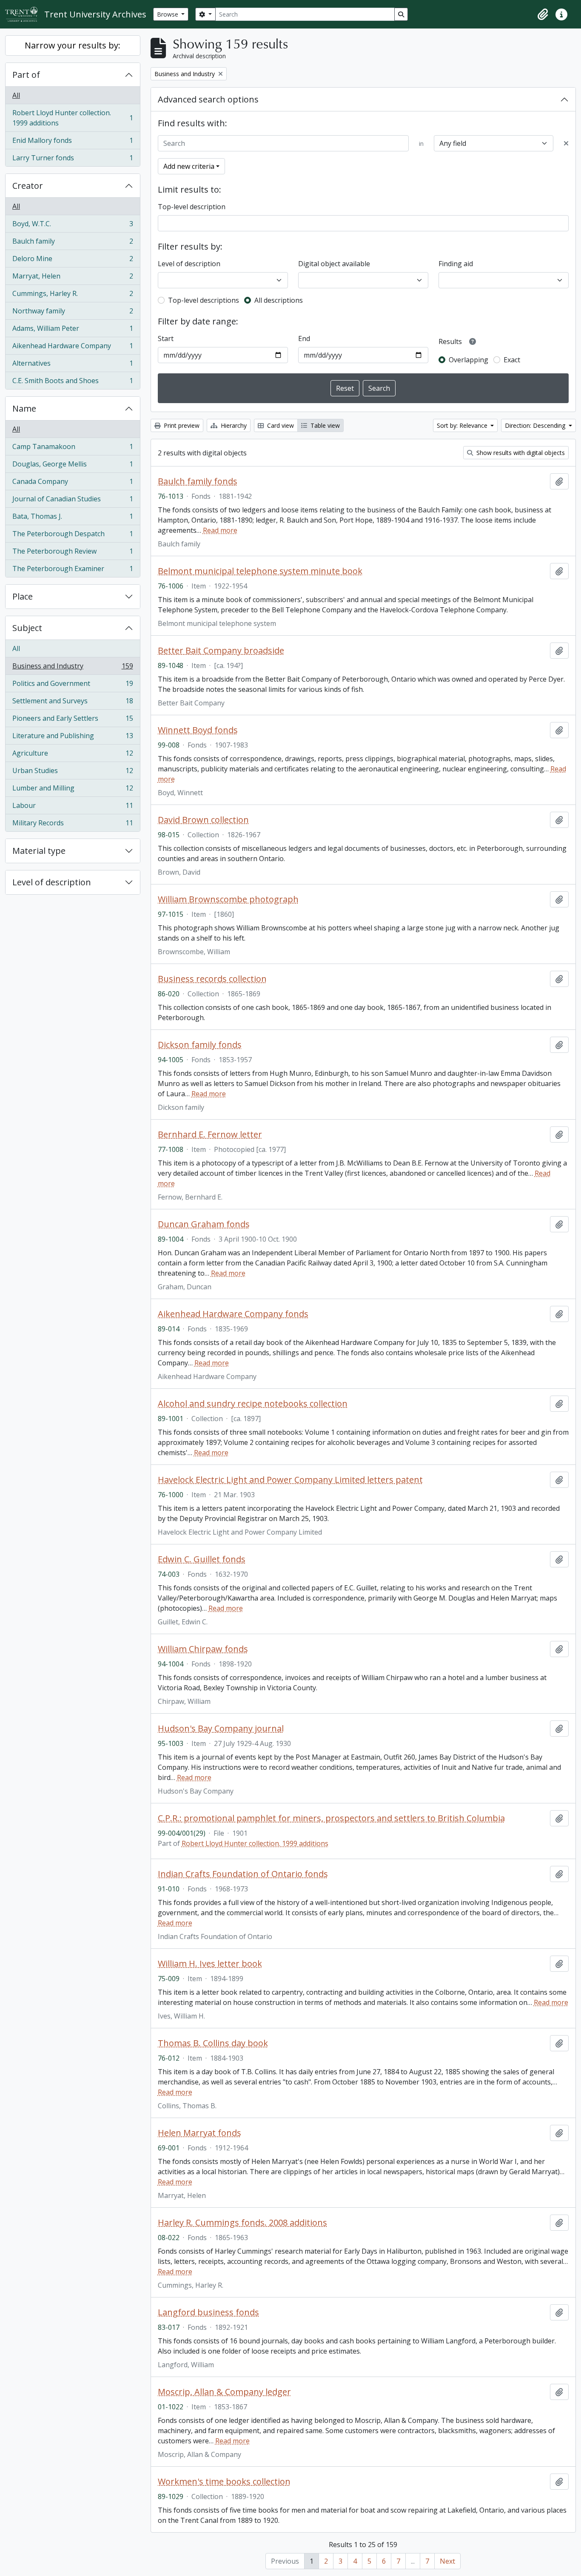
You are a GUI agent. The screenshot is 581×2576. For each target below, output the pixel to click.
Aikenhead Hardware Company (73, 348)
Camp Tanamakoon (73, 449)
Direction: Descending (536, 425)
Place (23, 596)
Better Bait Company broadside (221, 651)
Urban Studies (73, 773)
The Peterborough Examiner (73, 570)
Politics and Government (73, 685)
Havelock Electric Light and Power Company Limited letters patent (290, 1480)
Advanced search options (208, 99)
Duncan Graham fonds (204, 1224)
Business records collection (212, 979)
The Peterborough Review (73, 553)
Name (24, 408)
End (304, 338)
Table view (324, 425)
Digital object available (334, 264)
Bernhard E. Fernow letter (210, 1134)
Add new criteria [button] (189, 166)
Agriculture (73, 755)
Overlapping (469, 360)
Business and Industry (73, 668)
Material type (39, 851)
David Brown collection (203, 820)
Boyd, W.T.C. (73, 226)
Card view (280, 425)
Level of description (52, 882)
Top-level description (192, 207)
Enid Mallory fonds (73, 142)
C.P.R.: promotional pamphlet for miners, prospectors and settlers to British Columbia (331, 1818)
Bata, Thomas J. (73, 518)
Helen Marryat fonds (199, 2133)
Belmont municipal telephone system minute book (260, 571)
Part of (26, 75)
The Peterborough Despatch (73, 536)
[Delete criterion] (566, 143)
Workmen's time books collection (224, 2482)
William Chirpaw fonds (203, 1649)
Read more (220, 530)
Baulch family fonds (198, 481)
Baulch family (73, 243)
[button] (543, 14)
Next (447, 2561)
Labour (73, 807)
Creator (28, 186)
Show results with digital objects (520, 453)
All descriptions (279, 300)
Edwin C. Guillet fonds (202, 1559)
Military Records (73, 825)
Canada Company (73, 483)
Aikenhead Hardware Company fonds (233, 1314)
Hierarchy (233, 425)
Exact (512, 360)
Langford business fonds (208, 2312)
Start (166, 338)
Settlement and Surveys (73, 703)
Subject (27, 628)
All (16, 95)
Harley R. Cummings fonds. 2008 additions (242, 2223)
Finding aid (456, 264)
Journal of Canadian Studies (73, 501)
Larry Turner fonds (73, 160)
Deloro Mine (73, 261)
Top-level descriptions (204, 300)
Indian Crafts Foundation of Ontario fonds (243, 1874)
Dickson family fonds (200, 1045)
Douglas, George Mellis (73, 466)
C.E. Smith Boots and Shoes (73, 382)
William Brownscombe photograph (228, 899)
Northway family (73, 313)
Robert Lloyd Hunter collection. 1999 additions (73, 118)
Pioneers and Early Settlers (73, 720)
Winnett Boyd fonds (198, 730)
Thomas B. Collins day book (213, 2043)
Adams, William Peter (73, 330)
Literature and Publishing (73, 738)
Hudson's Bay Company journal (221, 1729)
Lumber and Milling (73, 790)
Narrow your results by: (73, 45)
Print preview (181, 425)
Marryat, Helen (73, 278)
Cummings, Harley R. (73, 296)
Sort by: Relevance (463, 425)
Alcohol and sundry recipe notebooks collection (253, 1404)
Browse (168, 14)
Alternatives (73, 365)
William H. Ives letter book (210, 1964)
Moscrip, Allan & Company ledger (224, 2392)
